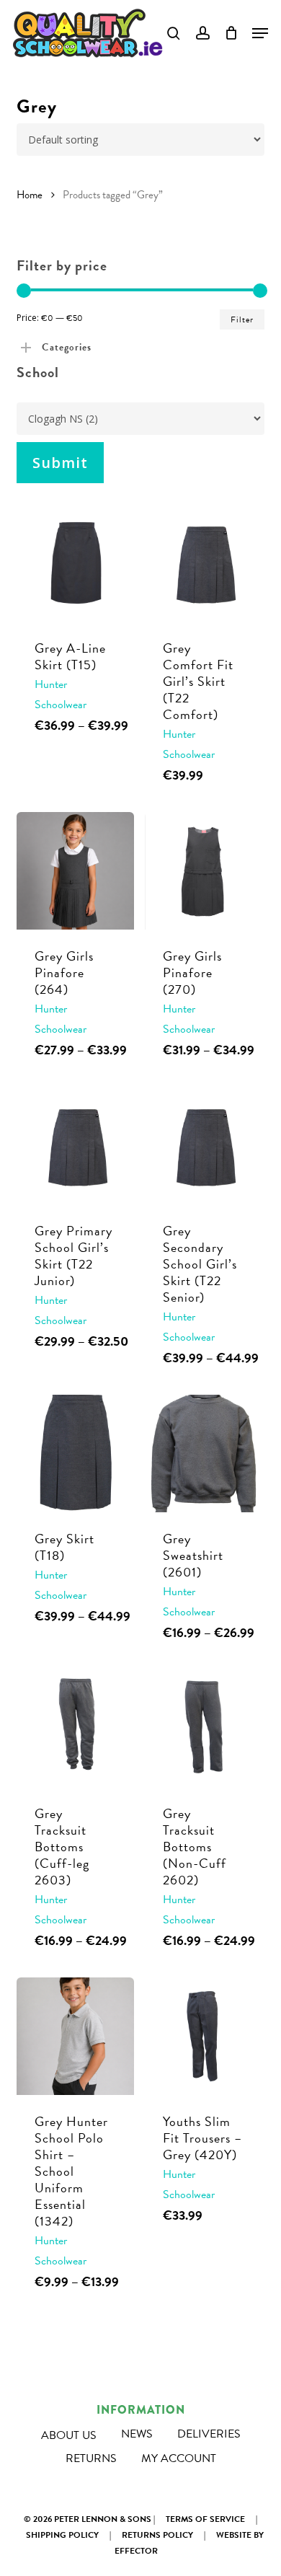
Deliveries (209, 2434)
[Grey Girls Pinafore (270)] (204, 871)
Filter (242, 319)
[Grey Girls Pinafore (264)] (75, 871)
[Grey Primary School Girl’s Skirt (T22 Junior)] (75, 1146)
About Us (69, 2435)
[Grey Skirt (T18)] (75, 1454)
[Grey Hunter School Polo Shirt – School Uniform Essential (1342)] (75, 2036)
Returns (91, 2458)
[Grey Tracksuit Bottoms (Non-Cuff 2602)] (204, 1728)
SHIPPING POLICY (62, 2535)
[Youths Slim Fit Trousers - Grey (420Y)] (204, 2036)
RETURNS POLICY (157, 2535)
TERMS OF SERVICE (205, 2519)
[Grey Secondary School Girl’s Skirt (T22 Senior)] (204, 1146)
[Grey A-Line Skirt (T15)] (75, 563)
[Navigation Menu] (260, 33)
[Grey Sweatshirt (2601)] (204, 1454)
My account (179, 2458)
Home (30, 195)
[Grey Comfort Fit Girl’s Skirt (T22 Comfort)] (204, 563)
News (137, 2434)
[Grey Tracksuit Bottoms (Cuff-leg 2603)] (75, 1728)
